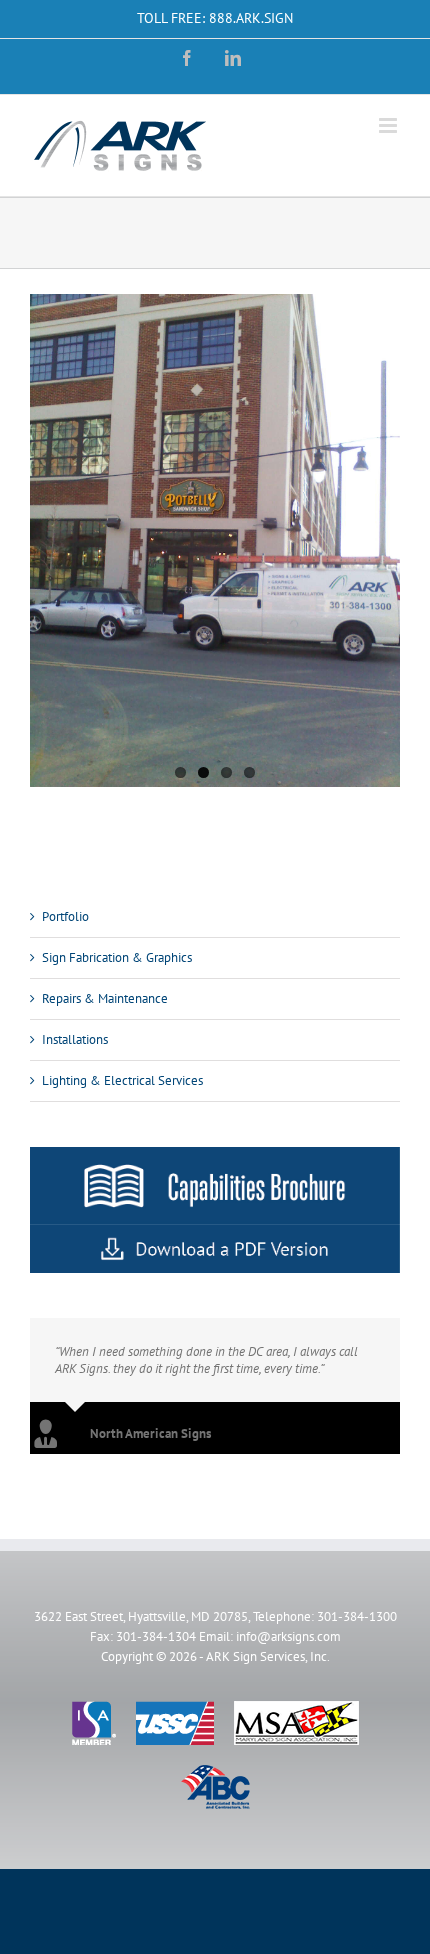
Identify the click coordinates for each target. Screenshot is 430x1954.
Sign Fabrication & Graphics (117, 957)
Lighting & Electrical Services (122, 1080)
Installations (75, 1039)
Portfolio (65, 916)
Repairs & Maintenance (105, 998)
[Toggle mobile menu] (389, 125)
